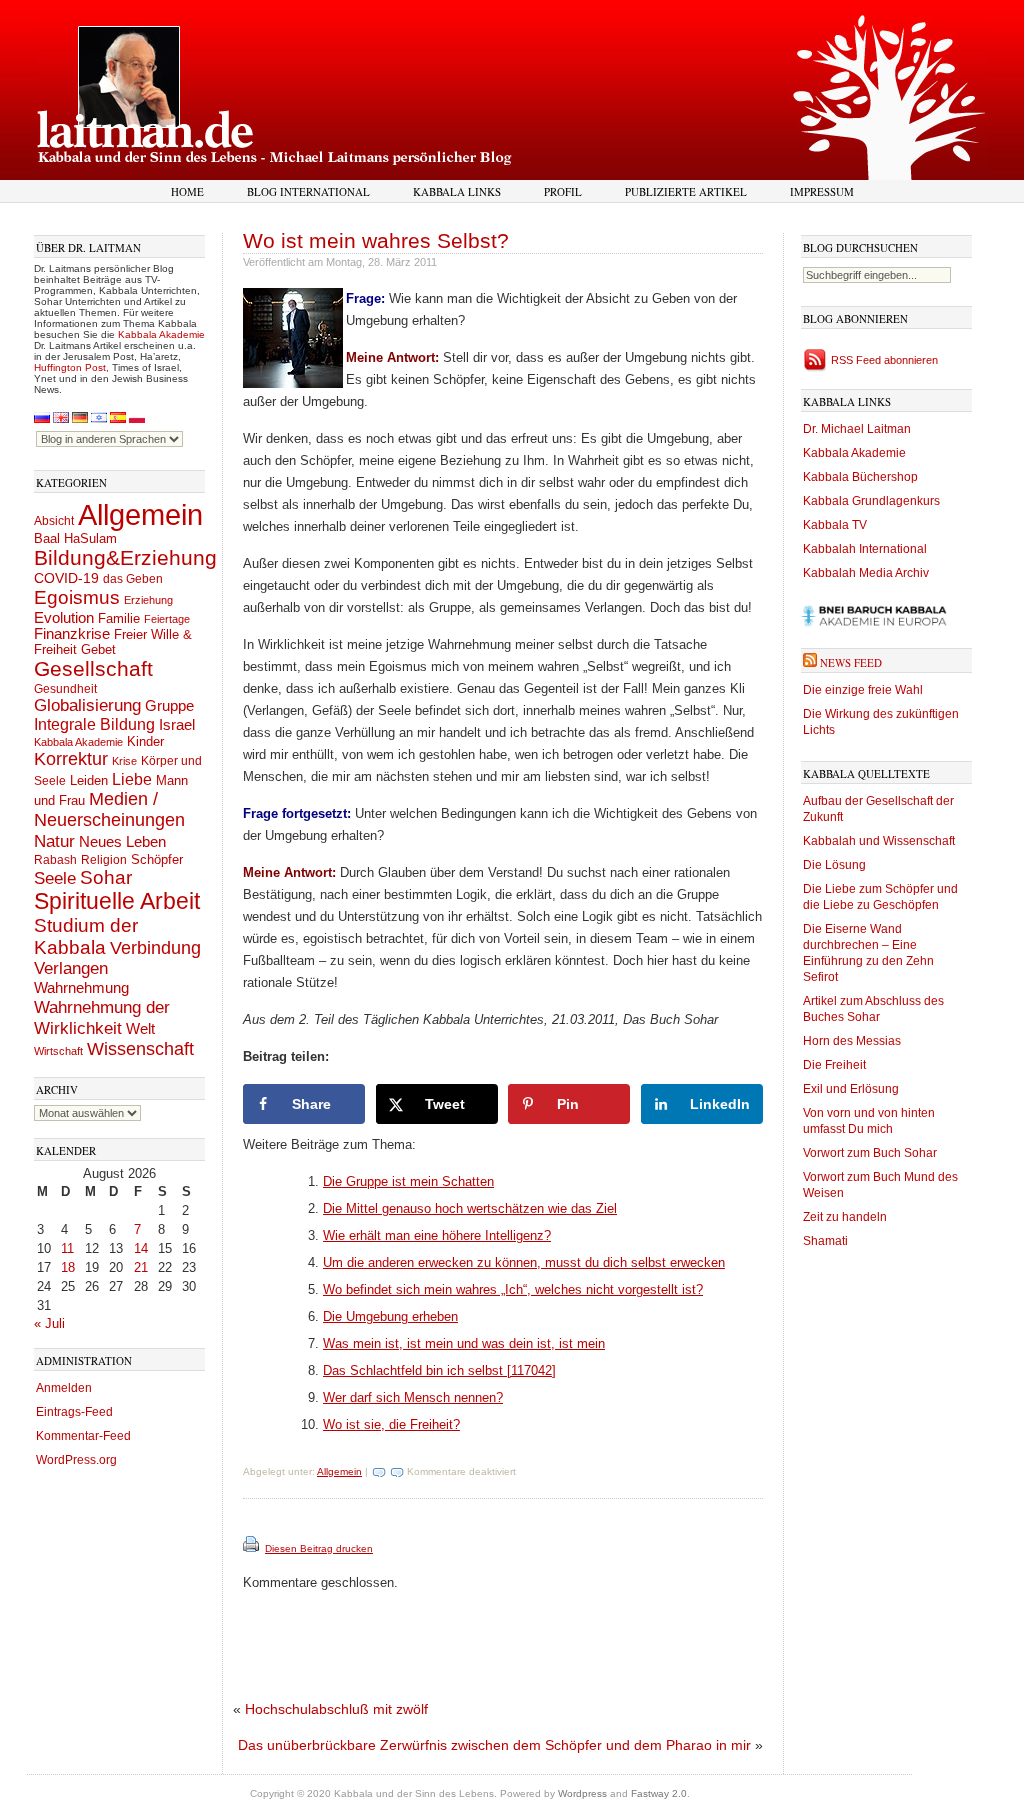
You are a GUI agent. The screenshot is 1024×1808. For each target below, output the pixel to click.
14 (141, 1248)
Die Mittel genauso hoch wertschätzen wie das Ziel (470, 1208)
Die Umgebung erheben (390, 1316)
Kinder (145, 741)
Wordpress (582, 1793)
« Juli (49, 1323)
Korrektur (71, 759)
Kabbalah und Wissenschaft (879, 841)
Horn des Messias (852, 1041)
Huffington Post (70, 367)
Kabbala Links (457, 191)
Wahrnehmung (81, 987)
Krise (124, 761)
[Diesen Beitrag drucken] (252, 1548)
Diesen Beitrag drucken (319, 1548)
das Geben (133, 579)
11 (67, 1248)
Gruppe (169, 706)
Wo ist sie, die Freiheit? (391, 1424)
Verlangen (71, 968)
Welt (140, 1028)
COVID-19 (66, 578)
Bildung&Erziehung (125, 557)
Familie (119, 619)
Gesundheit (65, 689)
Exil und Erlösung (851, 1089)
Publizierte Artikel (686, 191)
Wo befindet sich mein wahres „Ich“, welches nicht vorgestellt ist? (513, 1289)
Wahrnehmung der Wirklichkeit (102, 1017)
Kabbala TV (835, 525)
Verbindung (155, 948)
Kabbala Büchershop (860, 477)
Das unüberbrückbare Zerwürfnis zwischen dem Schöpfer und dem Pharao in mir (494, 1745)
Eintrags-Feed (74, 1412)
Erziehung (148, 600)
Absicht (54, 521)
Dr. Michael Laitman (857, 429)
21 (141, 1267)
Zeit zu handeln (845, 1217)
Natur (54, 841)
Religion (104, 859)
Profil (563, 191)
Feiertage (167, 619)
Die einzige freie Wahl (863, 690)
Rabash (55, 860)
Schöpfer (157, 859)
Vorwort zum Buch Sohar (870, 1153)
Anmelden (64, 1388)
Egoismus (77, 597)
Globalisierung (87, 705)
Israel (177, 724)
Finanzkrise (72, 634)
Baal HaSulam (75, 539)
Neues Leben (122, 841)
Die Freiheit (834, 1065)
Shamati (825, 1241)
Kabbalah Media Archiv (866, 573)
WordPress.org (76, 1460)
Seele (55, 878)
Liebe (132, 779)
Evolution (64, 617)
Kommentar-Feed (83, 1436)
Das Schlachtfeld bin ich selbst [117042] (439, 1370)
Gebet (98, 649)
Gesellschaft (93, 669)
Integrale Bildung (94, 724)
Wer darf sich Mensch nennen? (413, 1397)
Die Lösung (834, 865)
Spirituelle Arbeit (117, 901)
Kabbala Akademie (161, 334)
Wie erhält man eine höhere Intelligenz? (437, 1235)
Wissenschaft (140, 1049)
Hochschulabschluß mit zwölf (336, 1709)
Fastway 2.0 (659, 1793)
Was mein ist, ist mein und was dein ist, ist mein (464, 1343)
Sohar (106, 877)
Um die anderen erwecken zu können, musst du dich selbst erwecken (524, 1262)
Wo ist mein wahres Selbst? (376, 240)
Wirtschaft (58, 1051)
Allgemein (140, 514)
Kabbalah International (865, 549)
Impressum (822, 191)
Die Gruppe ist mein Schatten (408, 1181)
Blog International (308, 191)
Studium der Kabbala (86, 936)
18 (68, 1267)
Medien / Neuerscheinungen (109, 809)
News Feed (851, 662)
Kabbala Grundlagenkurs (871, 501)
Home (187, 191)
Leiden (89, 780)
